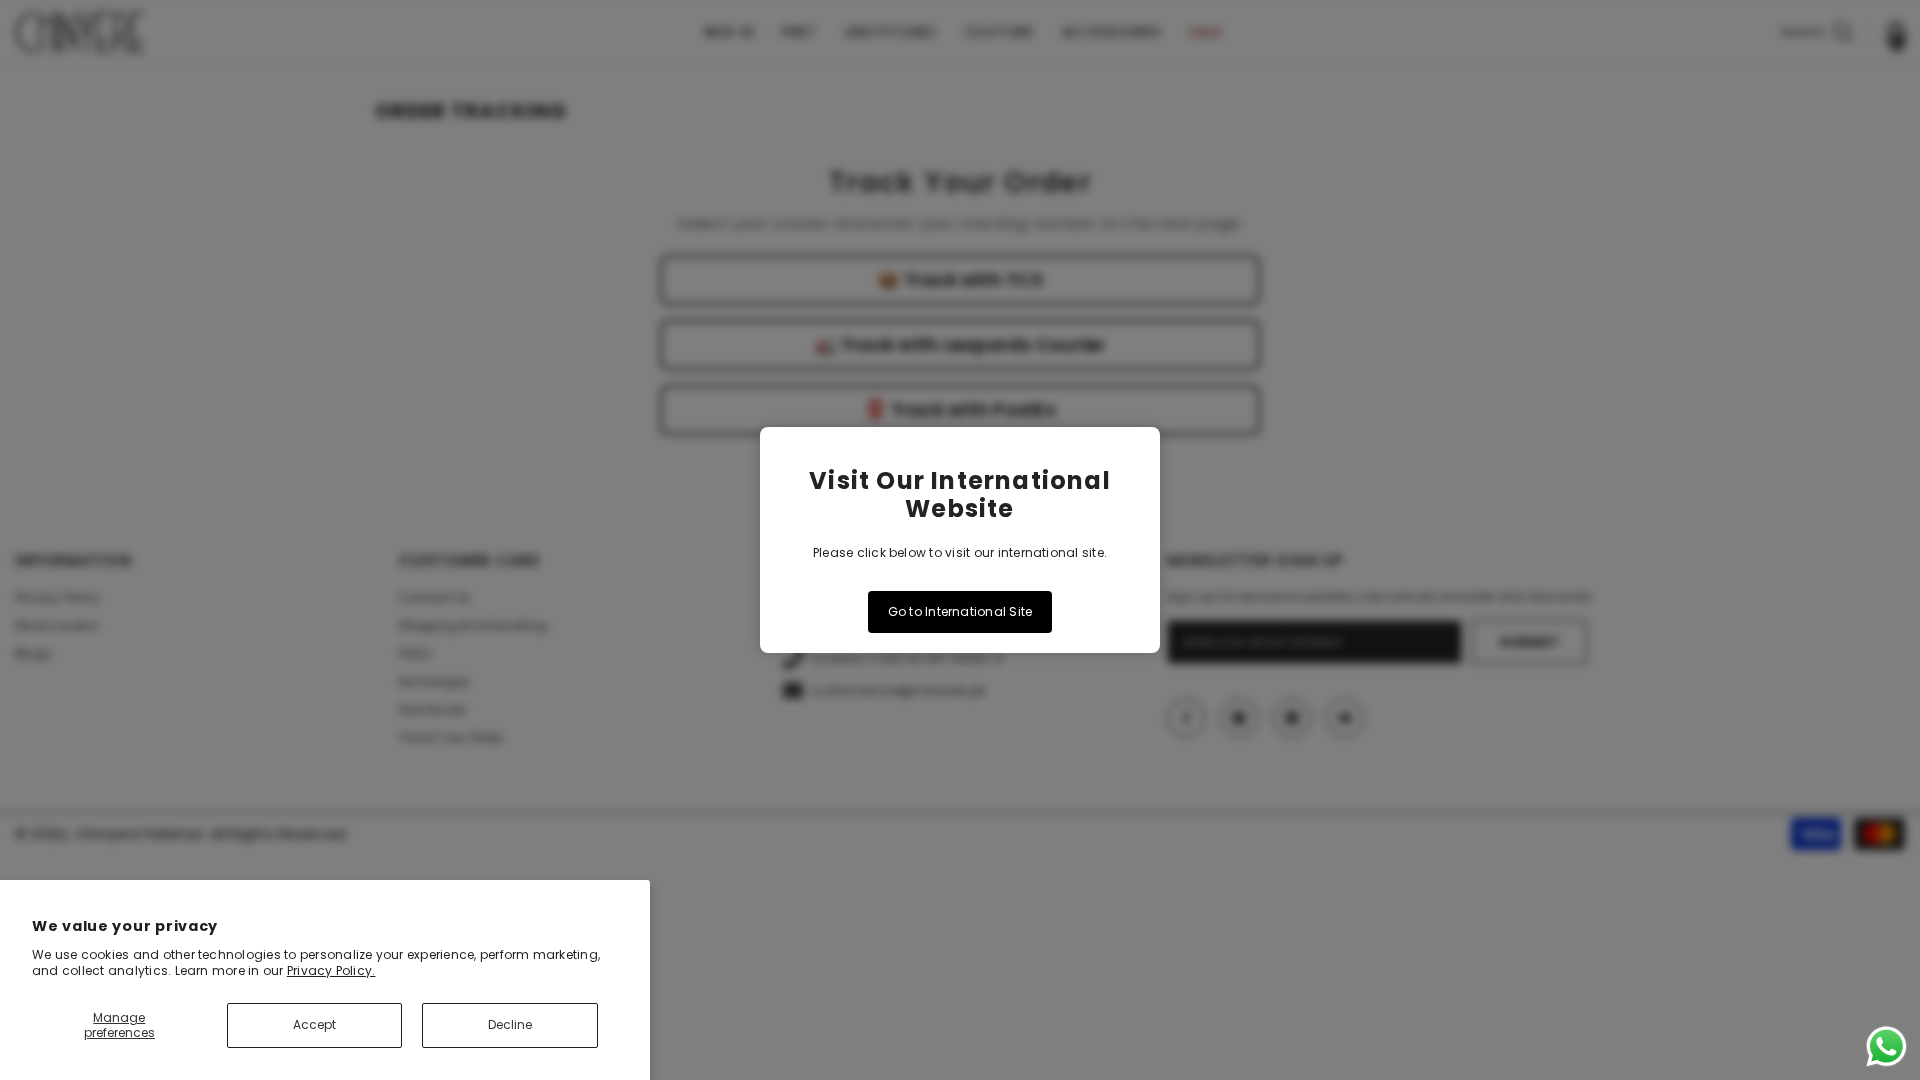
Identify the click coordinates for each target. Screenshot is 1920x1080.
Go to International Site (960, 611)
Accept (314, 1024)
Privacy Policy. (331, 970)
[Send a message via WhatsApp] (1886, 1046)
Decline (510, 1024)
